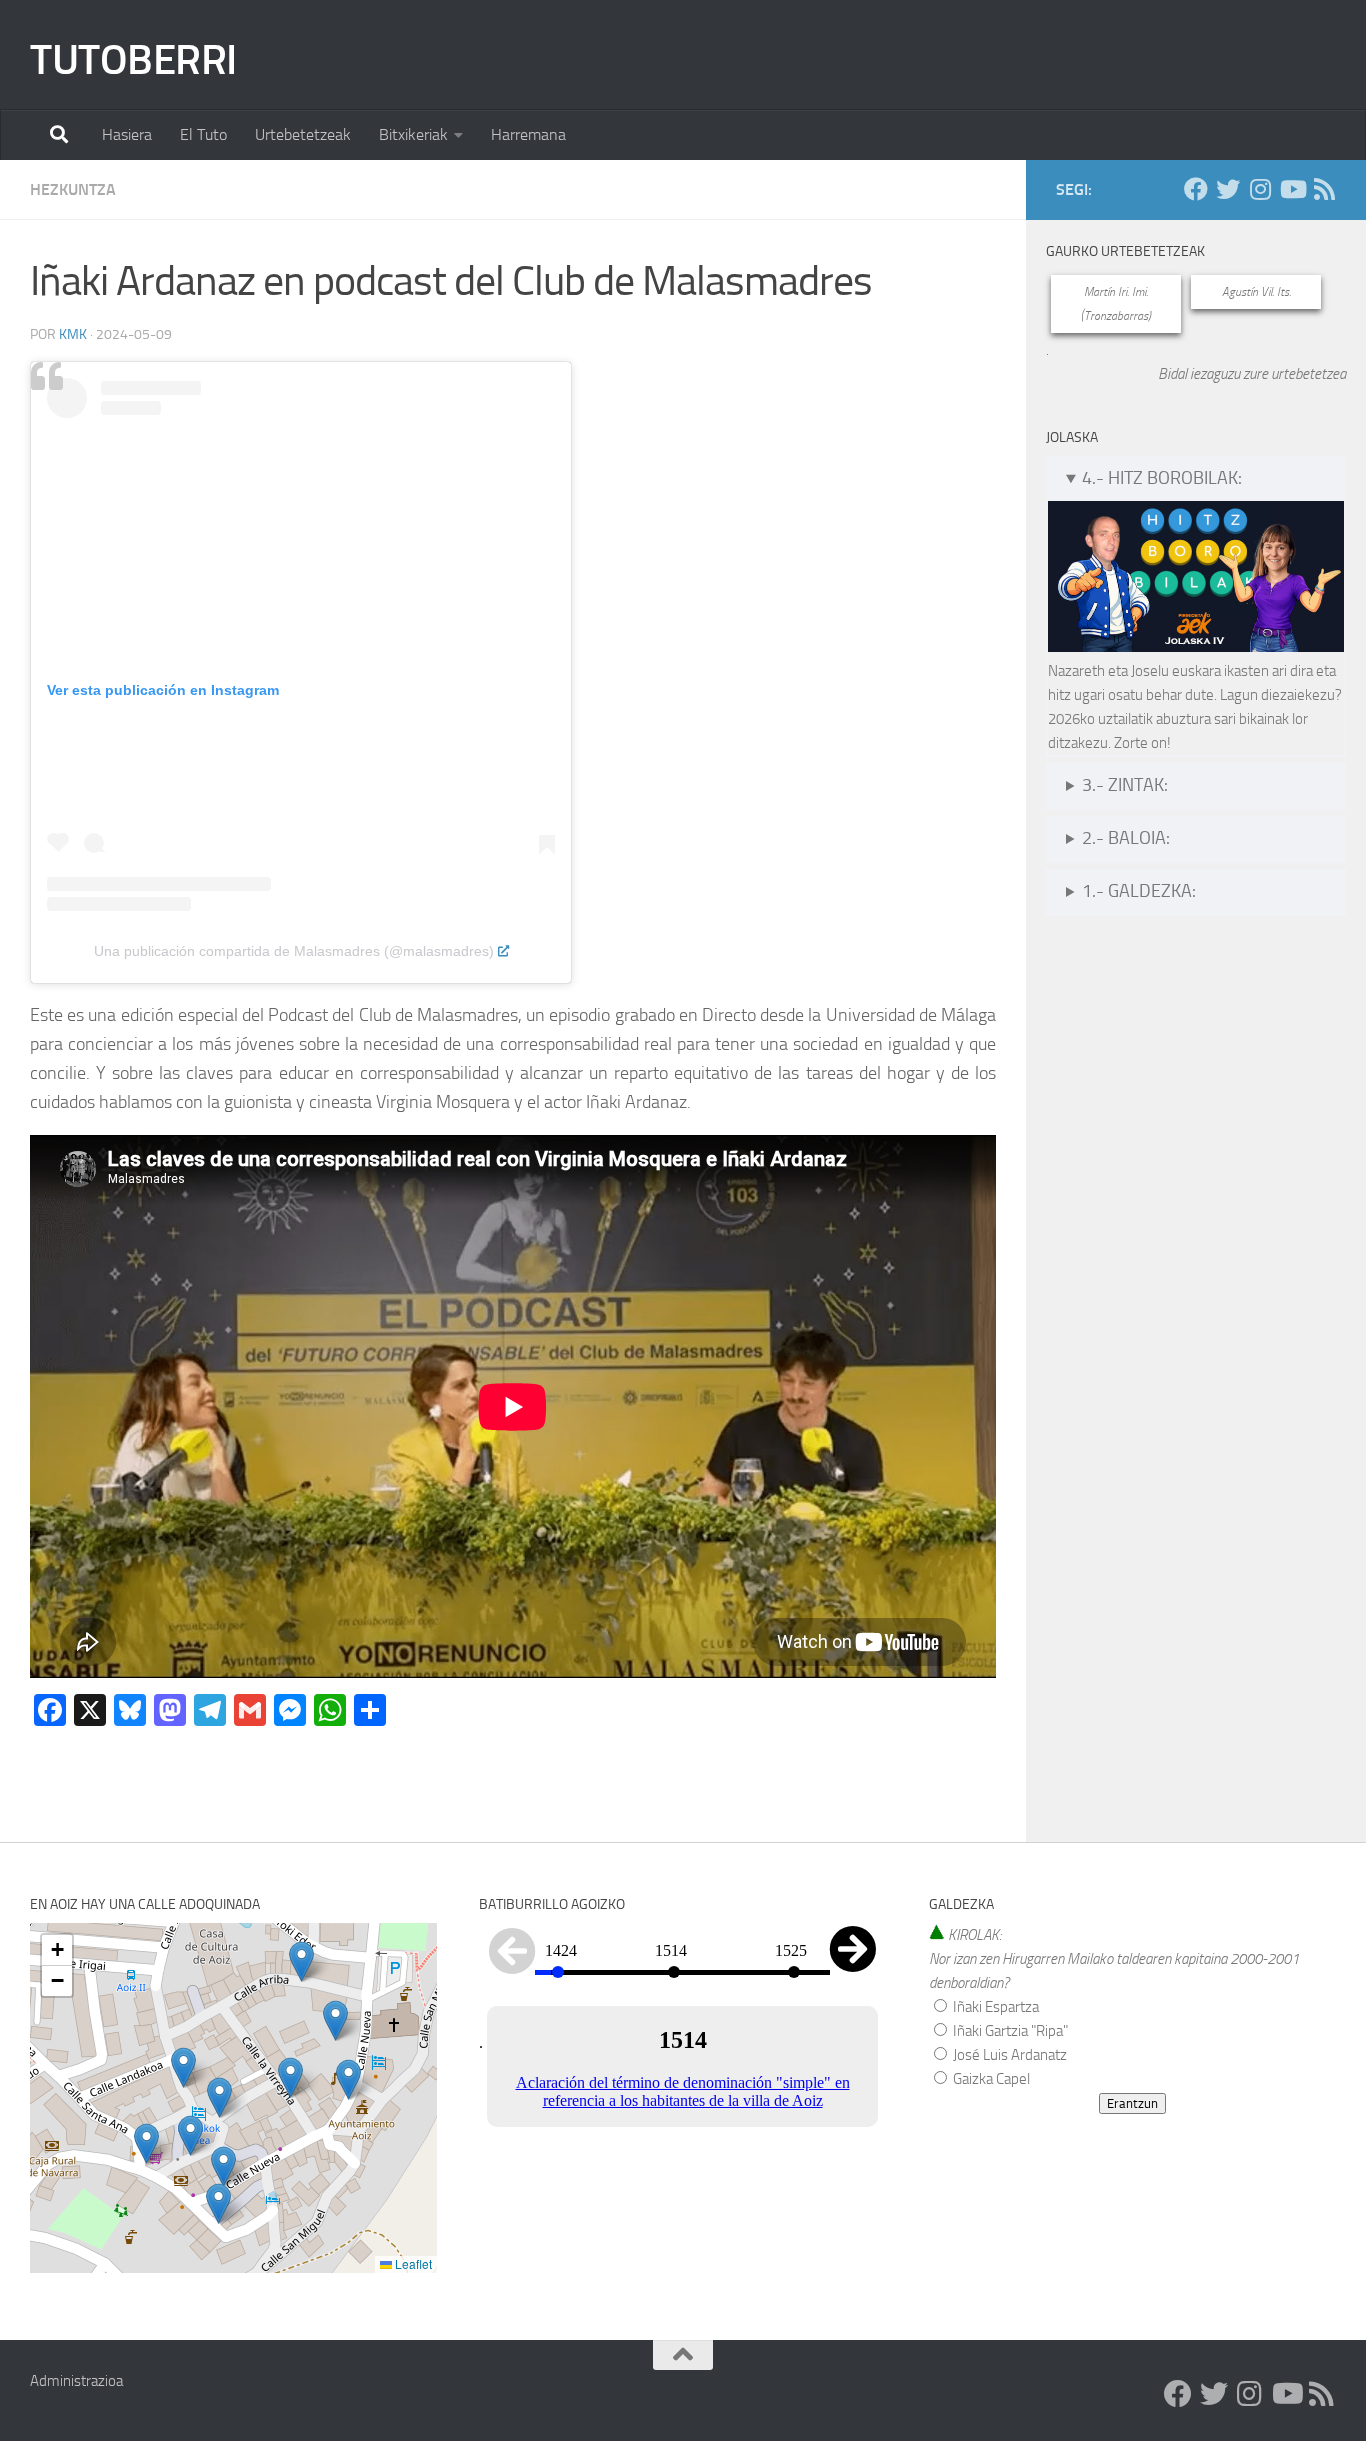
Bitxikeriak (413, 134)
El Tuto (203, 134)
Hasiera (127, 134)
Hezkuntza (73, 189)
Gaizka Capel (990, 2079)
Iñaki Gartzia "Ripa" (1009, 2031)
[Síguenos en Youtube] (1292, 189)
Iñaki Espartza (994, 2007)
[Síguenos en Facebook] (1196, 189)
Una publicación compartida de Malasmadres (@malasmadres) (294, 951)
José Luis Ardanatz (1008, 2055)
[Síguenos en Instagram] (1260, 189)
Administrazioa (76, 2381)
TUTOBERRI (133, 60)
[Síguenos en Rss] (1324, 189)
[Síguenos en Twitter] (1228, 189)
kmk (73, 334)
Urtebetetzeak (303, 134)
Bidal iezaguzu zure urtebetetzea (1252, 374)
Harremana (528, 134)
